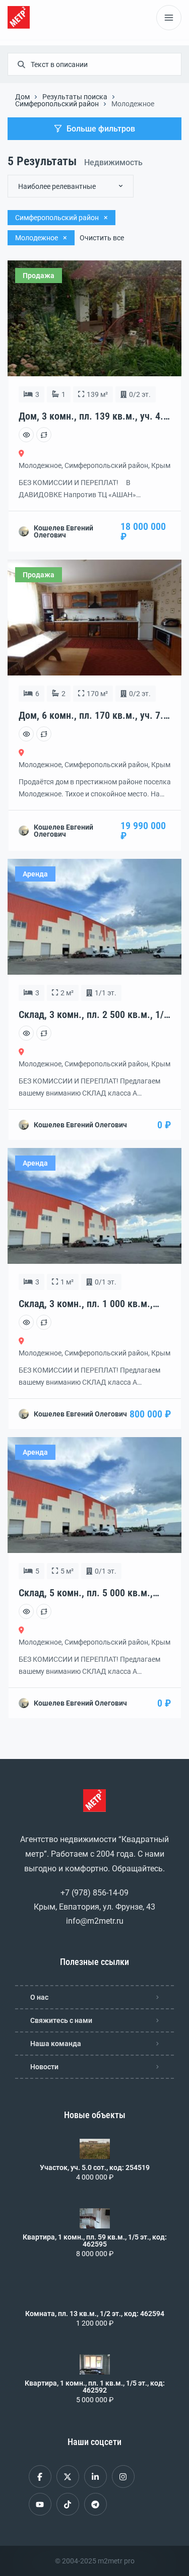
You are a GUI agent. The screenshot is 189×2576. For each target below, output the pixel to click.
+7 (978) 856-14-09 (94, 1893)
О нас (39, 1997)
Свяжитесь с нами (61, 2020)
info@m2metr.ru (95, 1921)
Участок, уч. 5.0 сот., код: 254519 (95, 2167)
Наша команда (56, 2044)
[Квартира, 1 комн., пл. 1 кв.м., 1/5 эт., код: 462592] (95, 2364)
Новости (44, 2067)
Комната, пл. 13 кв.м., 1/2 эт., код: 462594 (95, 2314)
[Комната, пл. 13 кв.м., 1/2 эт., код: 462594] (95, 2295)
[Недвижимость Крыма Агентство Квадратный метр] (19, 17)
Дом (22, 97)
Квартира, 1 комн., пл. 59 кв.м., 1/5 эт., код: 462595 (95, 2241)
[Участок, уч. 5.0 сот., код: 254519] (95, 2149)
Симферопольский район (57, 104)
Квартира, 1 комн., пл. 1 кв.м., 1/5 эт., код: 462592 (95, 2387)
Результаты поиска (75, 97)
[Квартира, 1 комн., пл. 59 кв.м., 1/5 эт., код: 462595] (95, 2218)
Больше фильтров (101, 129)
